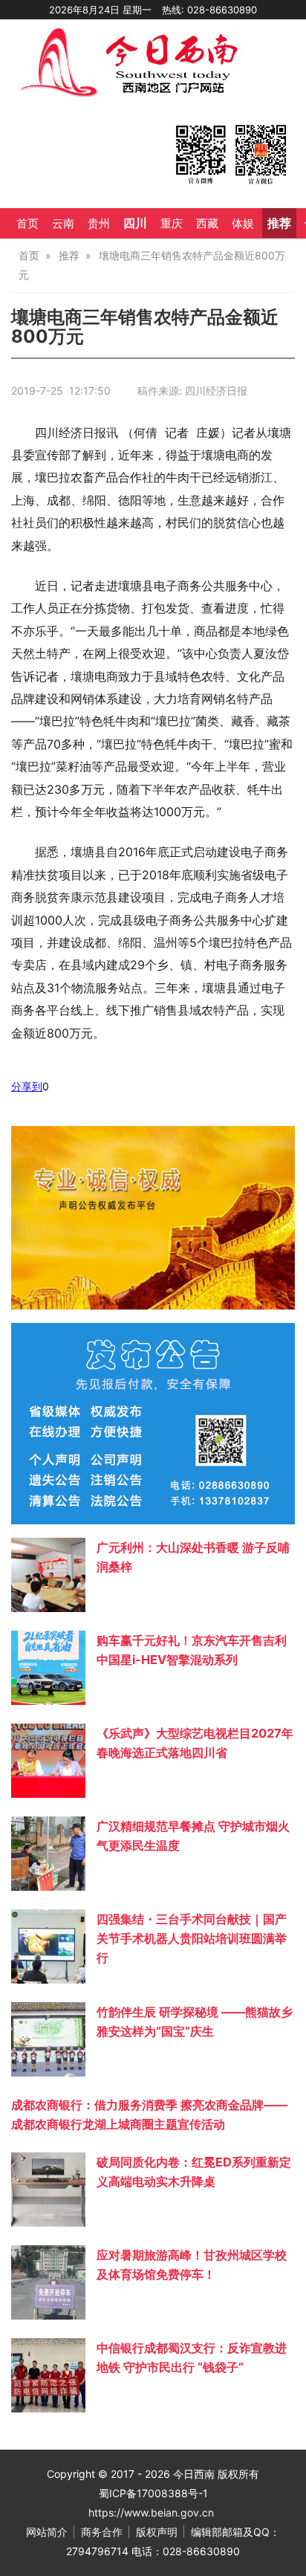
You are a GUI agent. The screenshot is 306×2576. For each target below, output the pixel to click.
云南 (63, 224)
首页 (27, 224)
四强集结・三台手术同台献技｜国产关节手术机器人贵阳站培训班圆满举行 (192, 1938)
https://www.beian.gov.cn (151, 2512)
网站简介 (47, 2532)
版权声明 (157, 2532)
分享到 (27, 1086)
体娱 (243, 224)
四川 (135, 223)
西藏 (207, 224)
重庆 (172, 224)
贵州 (99, 224)
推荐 (279, 223)
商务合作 (102, 2532)
